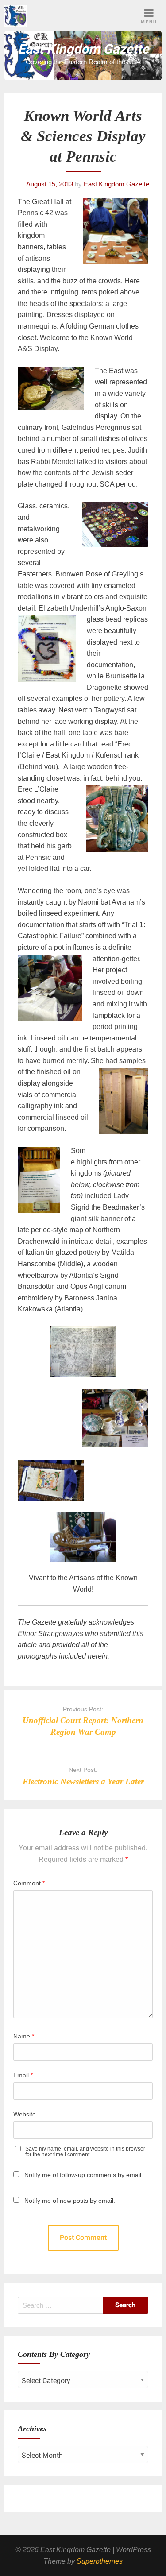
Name (24, 2036)
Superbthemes (100, 2561)
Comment (29, 1883)
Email (23, 2075)
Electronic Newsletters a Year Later (83, 1781)
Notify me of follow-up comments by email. (84, 2175)
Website (25, 2114)
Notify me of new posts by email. (70, 2201)
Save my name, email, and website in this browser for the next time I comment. (85, 2152)
